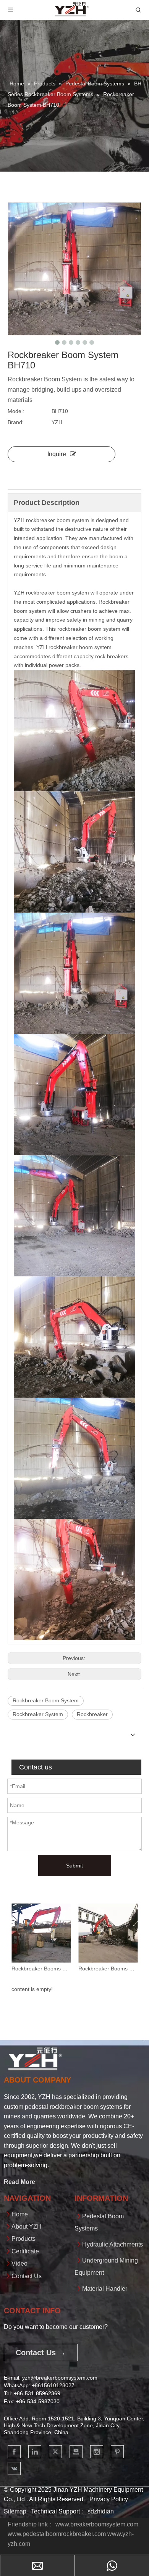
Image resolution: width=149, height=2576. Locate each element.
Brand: (16, 422)
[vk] (14, 2468)
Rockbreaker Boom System (46, 1700)
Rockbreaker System (38, 1714)
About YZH (27, 2226)
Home (20, 2214)
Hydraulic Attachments (113, 2244)
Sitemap (15, 2511)
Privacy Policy (109, 2499)
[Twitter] (55, 2452)
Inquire (57, 454)
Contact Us (27, 2276)
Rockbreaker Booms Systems (41, 1969)
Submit (74, 1866)
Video (19, 2263)
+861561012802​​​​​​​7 (53, 2385)
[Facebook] (14, 2452)
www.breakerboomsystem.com (97, 2524)
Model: (16, 411)
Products (23, 2239)
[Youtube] (76, 2452)
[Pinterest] (117, 2452)
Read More (19, 2182)
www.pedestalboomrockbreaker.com (57, 2534)
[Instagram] (97, 2452)
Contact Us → (41, 2353)
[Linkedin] (35, 2452)
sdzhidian (101, 2511)
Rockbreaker (92, 1714)
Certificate (25, 2251)
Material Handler (105, 2289)
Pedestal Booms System (108, 1969)
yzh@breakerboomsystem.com (60, 2378)
